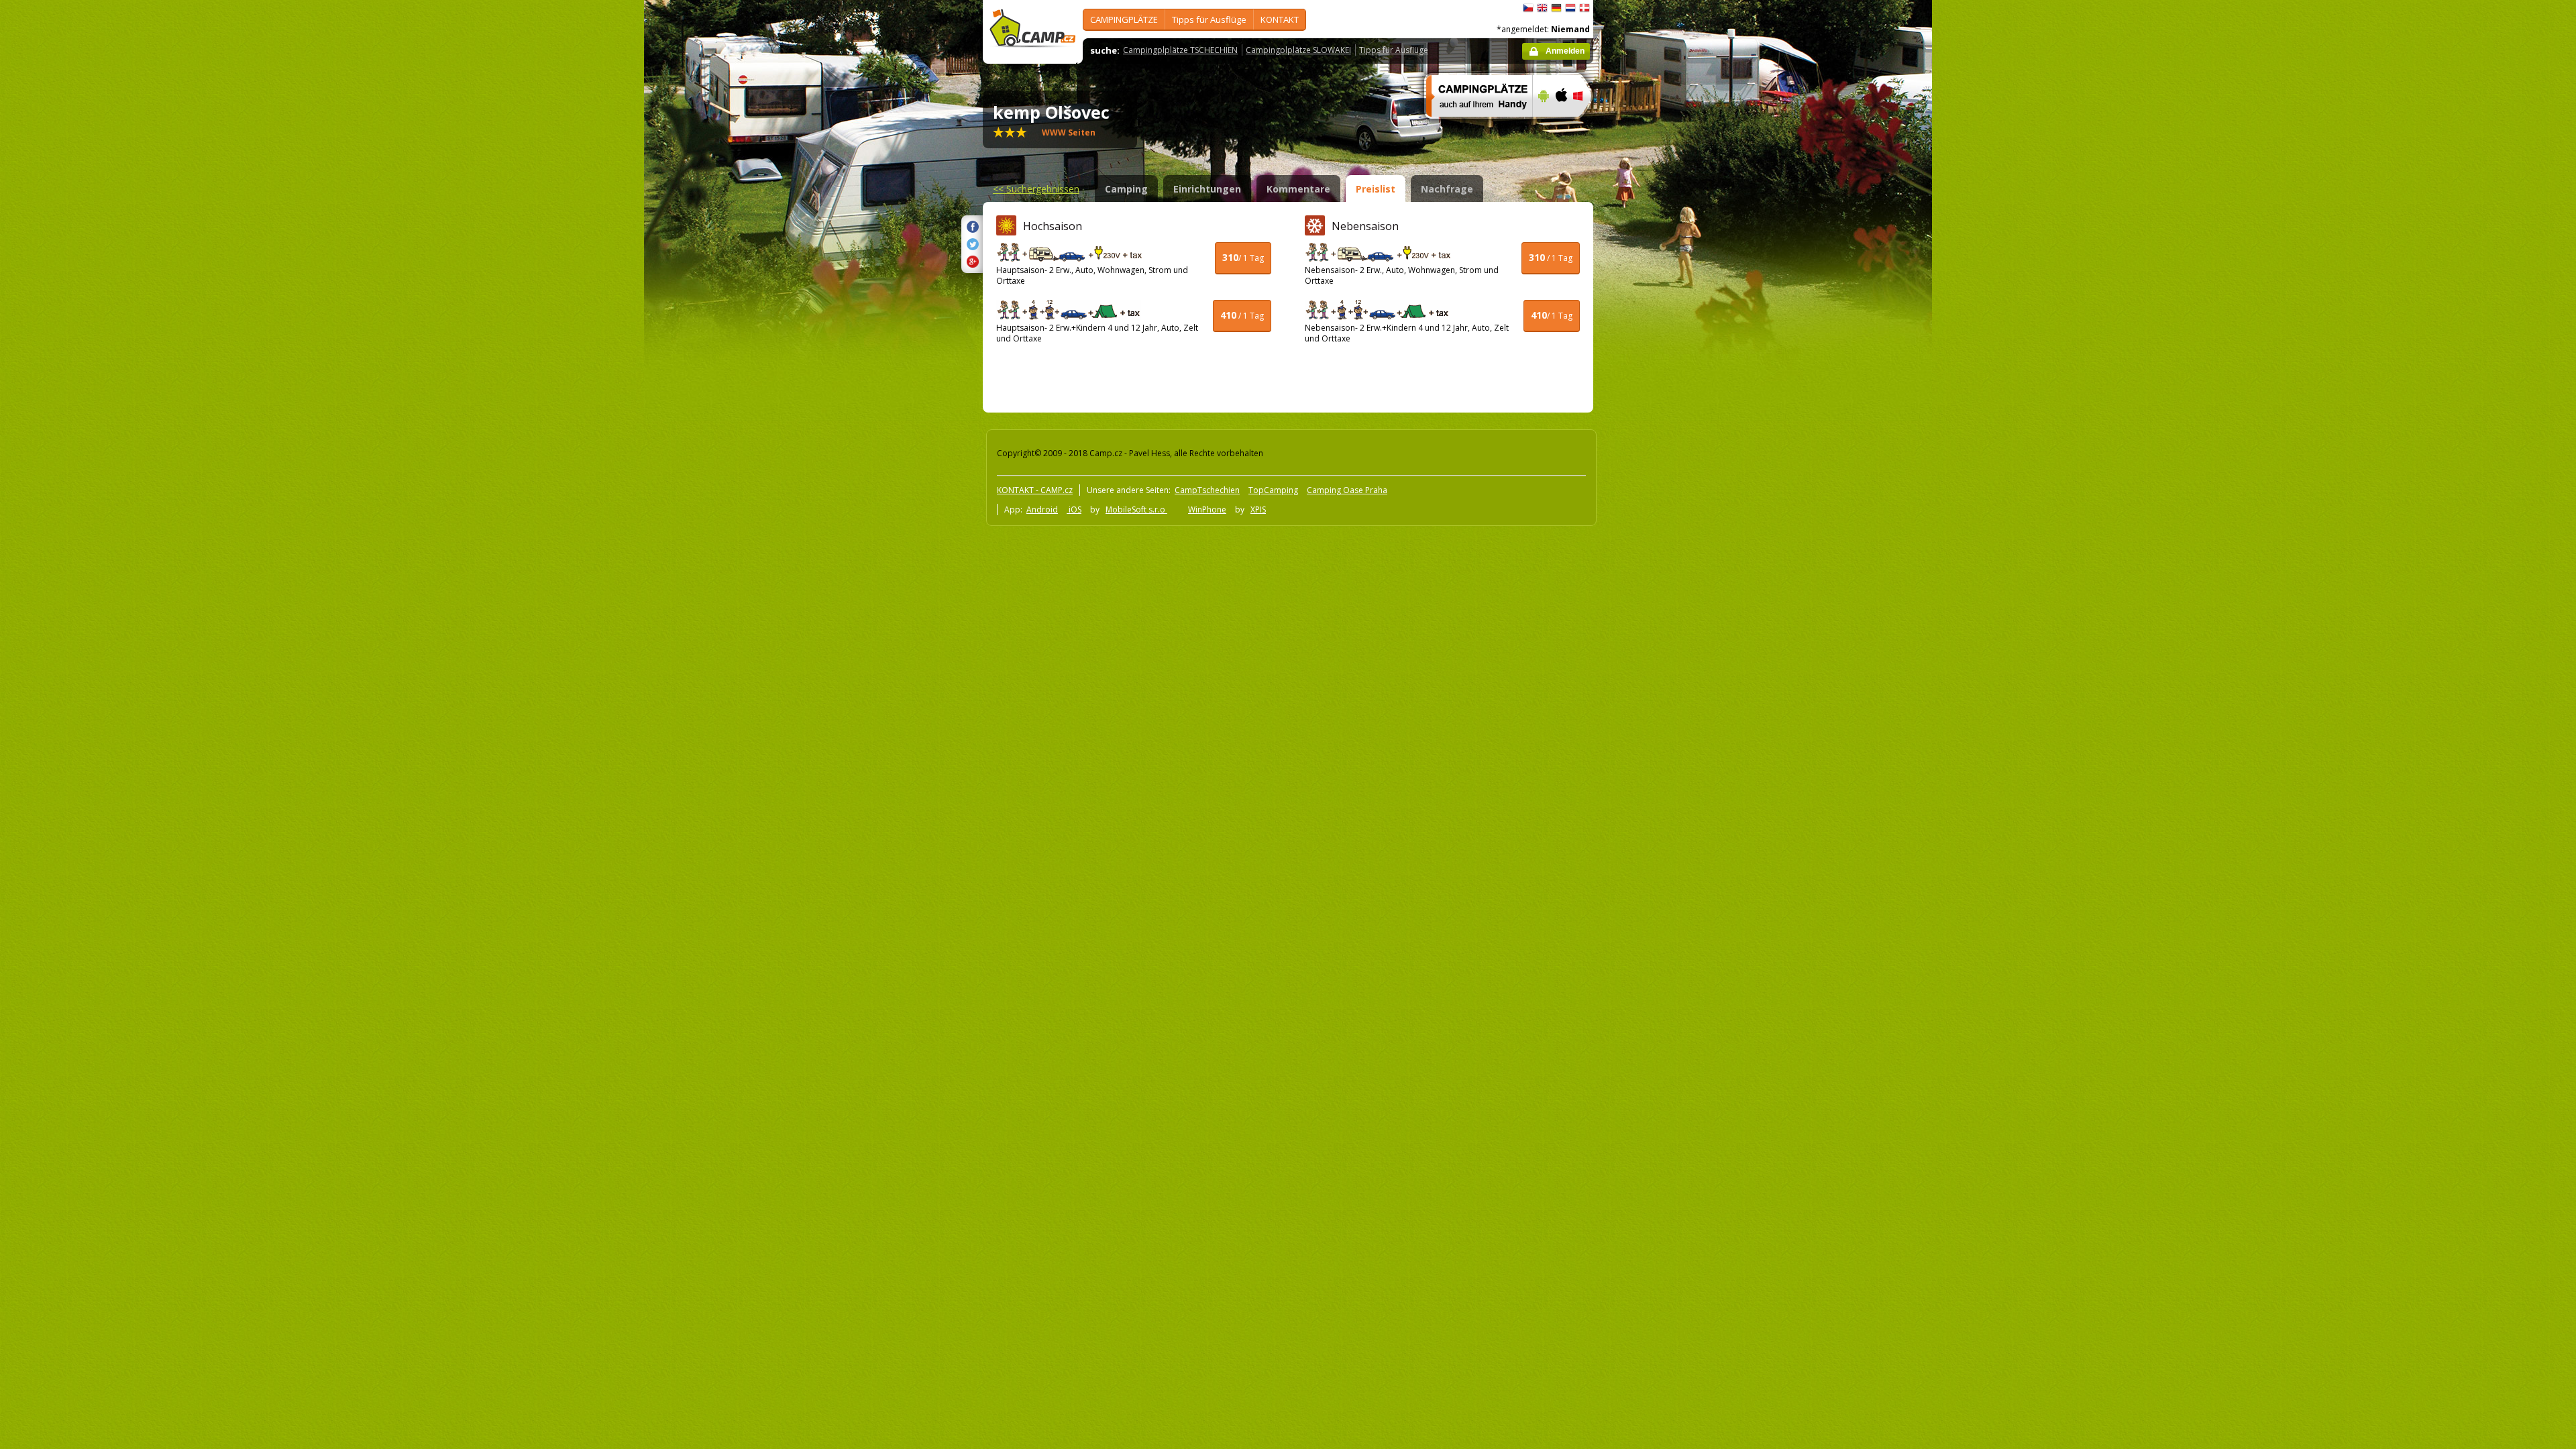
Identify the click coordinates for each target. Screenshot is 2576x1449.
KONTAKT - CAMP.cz (1035, 490)
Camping (1126, 189)
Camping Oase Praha (1347, 490)
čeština (1528, 8)
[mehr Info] (1473, 125)
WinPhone (1207, 509)
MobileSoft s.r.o (1136, 509)
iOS (1074, 509)
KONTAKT (1280, 19)
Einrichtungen (1207, 189)
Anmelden (1565, 51)
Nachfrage (1447, 189)
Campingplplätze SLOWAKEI (1298, 50)
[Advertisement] (1650, 403)
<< (1036, 189)
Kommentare (1298, 189)
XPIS (1258, 509)
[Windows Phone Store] (1586, 125)
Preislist (1376, 189)
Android (1042, 509)
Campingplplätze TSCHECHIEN (1180, 50)
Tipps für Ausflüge (1209, 19)
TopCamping (1273, 490)
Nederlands (1570, 8)
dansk (1585, 8)
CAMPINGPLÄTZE (1124, 19)
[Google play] (1542, 125)
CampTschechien (1207, 490)
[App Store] (1561, 125)
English (1542, 8)
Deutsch (1556, 8)
